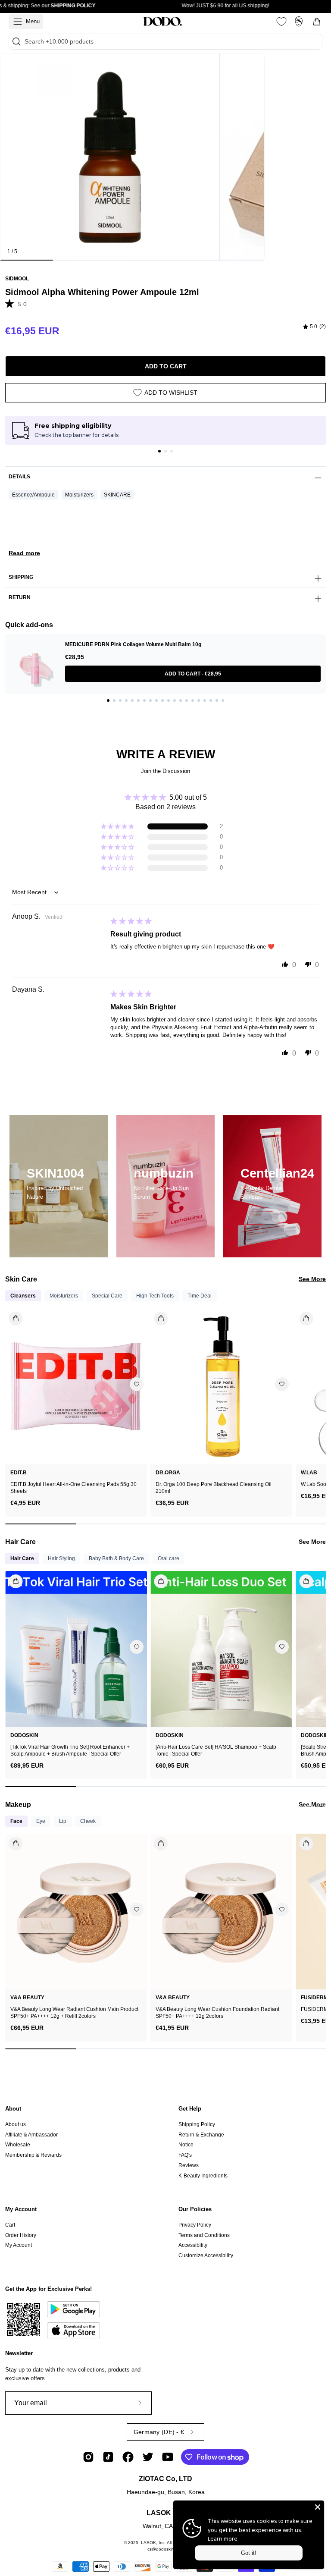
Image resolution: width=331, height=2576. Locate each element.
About (13, 2109)
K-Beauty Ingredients (203, 2176)
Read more (24, 553)
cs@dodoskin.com (165, 2549)
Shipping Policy (197, 2124)
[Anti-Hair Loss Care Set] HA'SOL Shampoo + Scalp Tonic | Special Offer (216, 1750)
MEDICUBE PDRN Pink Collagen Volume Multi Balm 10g (133, 644)
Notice (186, 2145)
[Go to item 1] (159, 451)
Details (19, 477)
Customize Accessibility (206, 2256)
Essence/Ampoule (33, 495)
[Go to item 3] (172, 451)
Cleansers (23, 1296)
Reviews (189, 2165)
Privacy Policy (195, 2225)
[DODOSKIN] (162, 22)
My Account (21, 2209)
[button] (12, 303)
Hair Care (22, 1558)
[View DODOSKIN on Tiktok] (108, 2457)
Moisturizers (79, 495)
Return (20, 597)
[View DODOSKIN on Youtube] (168, 2457)
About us (16, 2124)
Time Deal (200, 1296)
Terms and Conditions (204, 2235)
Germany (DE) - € (159, 2432)
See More (312, 1279)
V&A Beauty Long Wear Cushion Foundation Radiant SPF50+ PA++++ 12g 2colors (217, 2013)
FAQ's (185, 2155)
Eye (41, 1821)
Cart (10, 2225)
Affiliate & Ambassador (31, 2135)
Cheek (88, 1821)
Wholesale (18, 2145)
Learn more (223, 2538)
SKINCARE (117, 495)
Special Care (107, 1296)
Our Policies (195, 2209)
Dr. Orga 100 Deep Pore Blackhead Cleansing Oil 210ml (214, 1488)
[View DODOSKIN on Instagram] (88, 2457)
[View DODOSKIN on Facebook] (128, 2457)
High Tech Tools (155, 1296)
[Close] (318, 2507)
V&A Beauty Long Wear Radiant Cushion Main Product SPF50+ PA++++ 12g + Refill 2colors (74, 2013)
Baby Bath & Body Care (116, 1558)
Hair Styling (61, 1558)
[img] (314, 327)
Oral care (169, 1558)
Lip (63, 1821)
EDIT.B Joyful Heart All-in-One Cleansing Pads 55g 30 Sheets (73, 1488)
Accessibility (193, 2245)
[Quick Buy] (11, 1840)
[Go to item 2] (165, 451)
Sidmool (17, 279)
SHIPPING (21, 577)
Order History (21, 2235)
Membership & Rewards (33, 2155)
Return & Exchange (201, 2135)
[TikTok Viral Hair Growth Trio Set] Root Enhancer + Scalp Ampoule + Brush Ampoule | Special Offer (70, 1750)
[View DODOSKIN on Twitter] (148, 2457)
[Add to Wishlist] (137, 1384)
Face (16, 1821)
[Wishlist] (281, 22)
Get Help (190, 2109)
